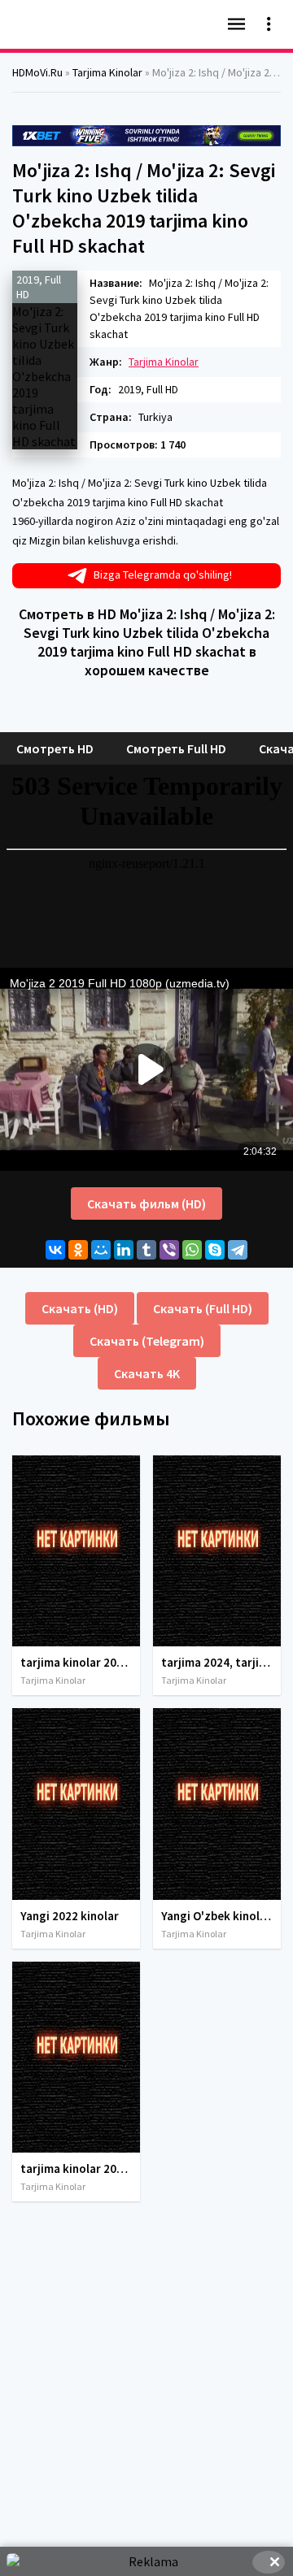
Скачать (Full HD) (203, 1308)
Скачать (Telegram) (147, 1341)
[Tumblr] (146, 1250)
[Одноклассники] (78, 1250)
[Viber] (169, 1250)
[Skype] (215, 1250)
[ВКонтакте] (55, 1250)
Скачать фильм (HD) (146, 1203)
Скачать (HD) (80, 1308)
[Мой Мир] (101, 1250)
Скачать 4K (147, 1373)
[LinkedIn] (124, 1250)
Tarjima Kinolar (164, 362)
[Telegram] (238, 1250)
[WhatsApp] (192, 1250)
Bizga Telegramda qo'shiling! (163, 575)
